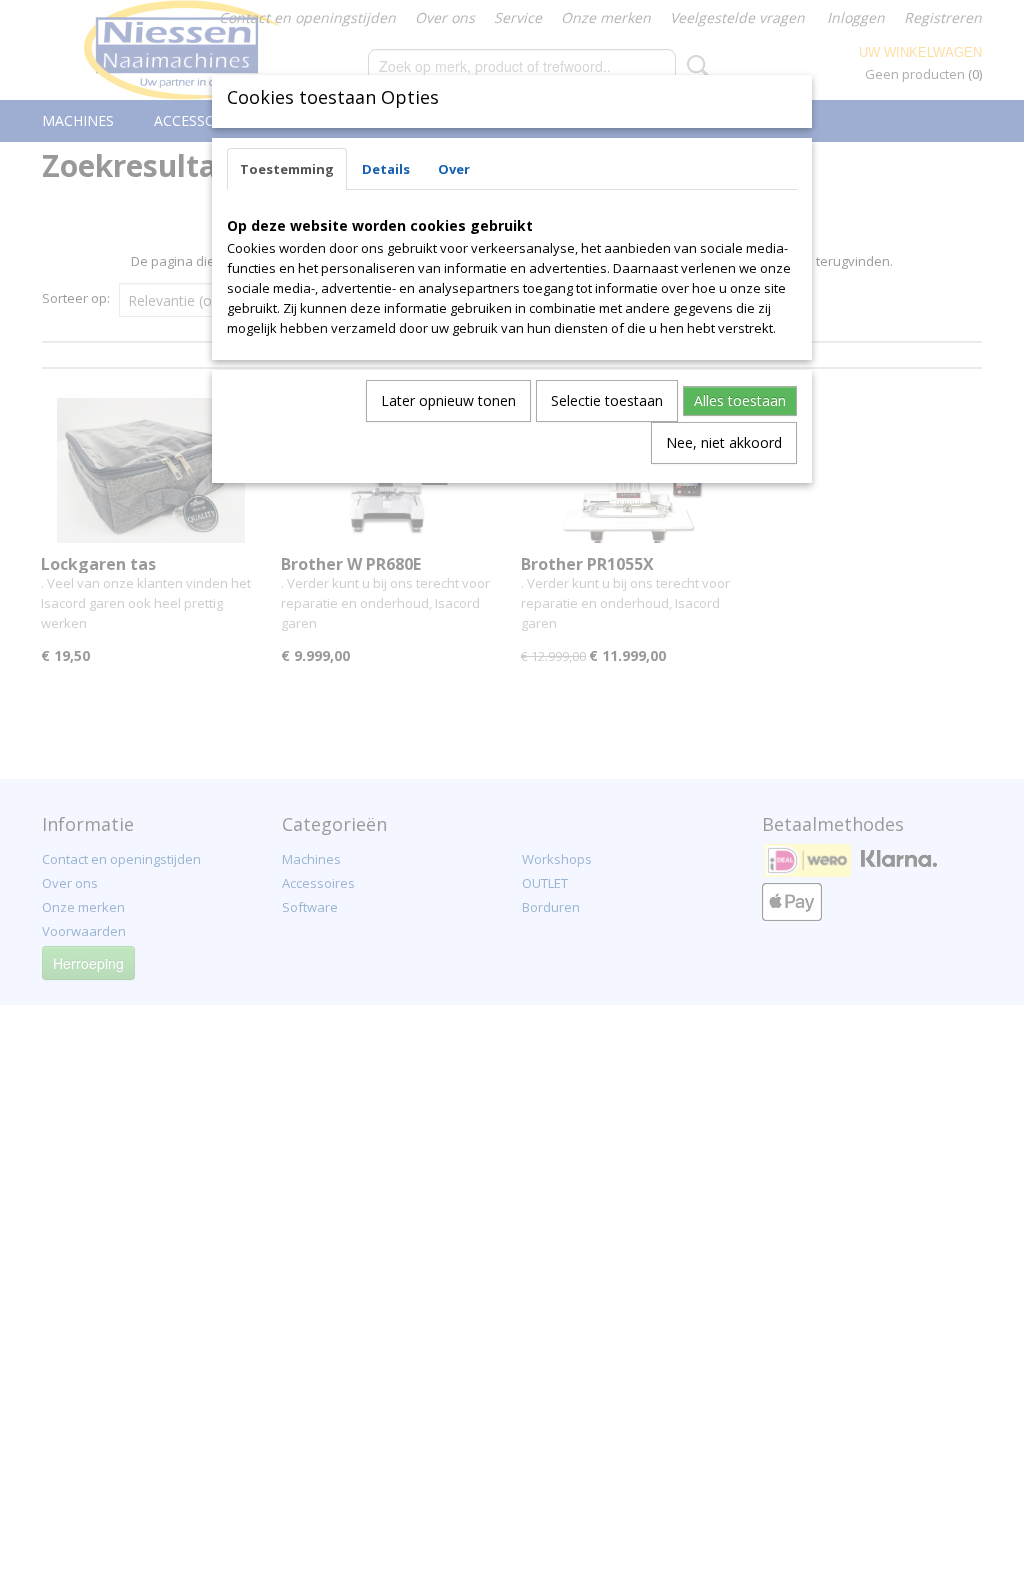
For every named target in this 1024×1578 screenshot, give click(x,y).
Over (454, 169)
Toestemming (287, 169)
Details (386, 169)
